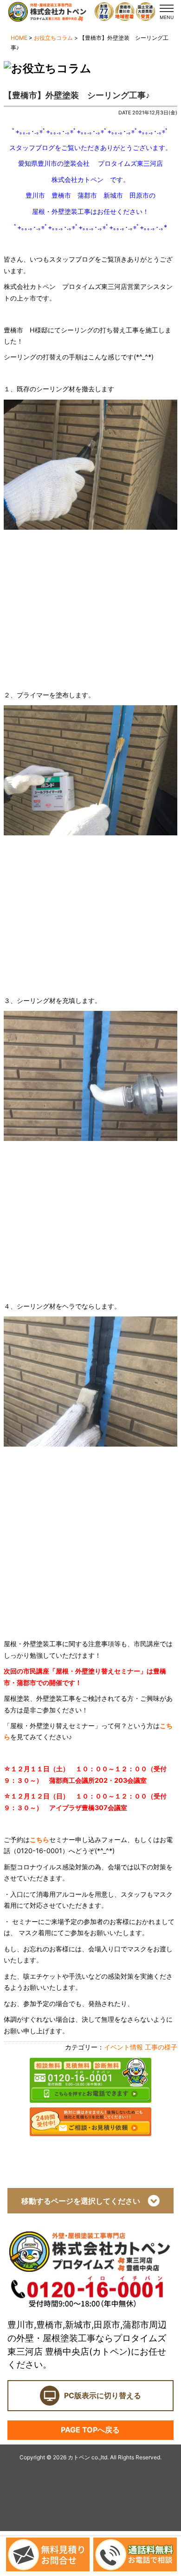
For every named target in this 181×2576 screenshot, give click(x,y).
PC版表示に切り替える (103, 2395)
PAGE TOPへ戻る (90, 2430)
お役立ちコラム (53, 38)
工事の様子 (161, 2047)
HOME (19, 38)
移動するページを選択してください (84, 2201)
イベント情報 (123, 2047)
